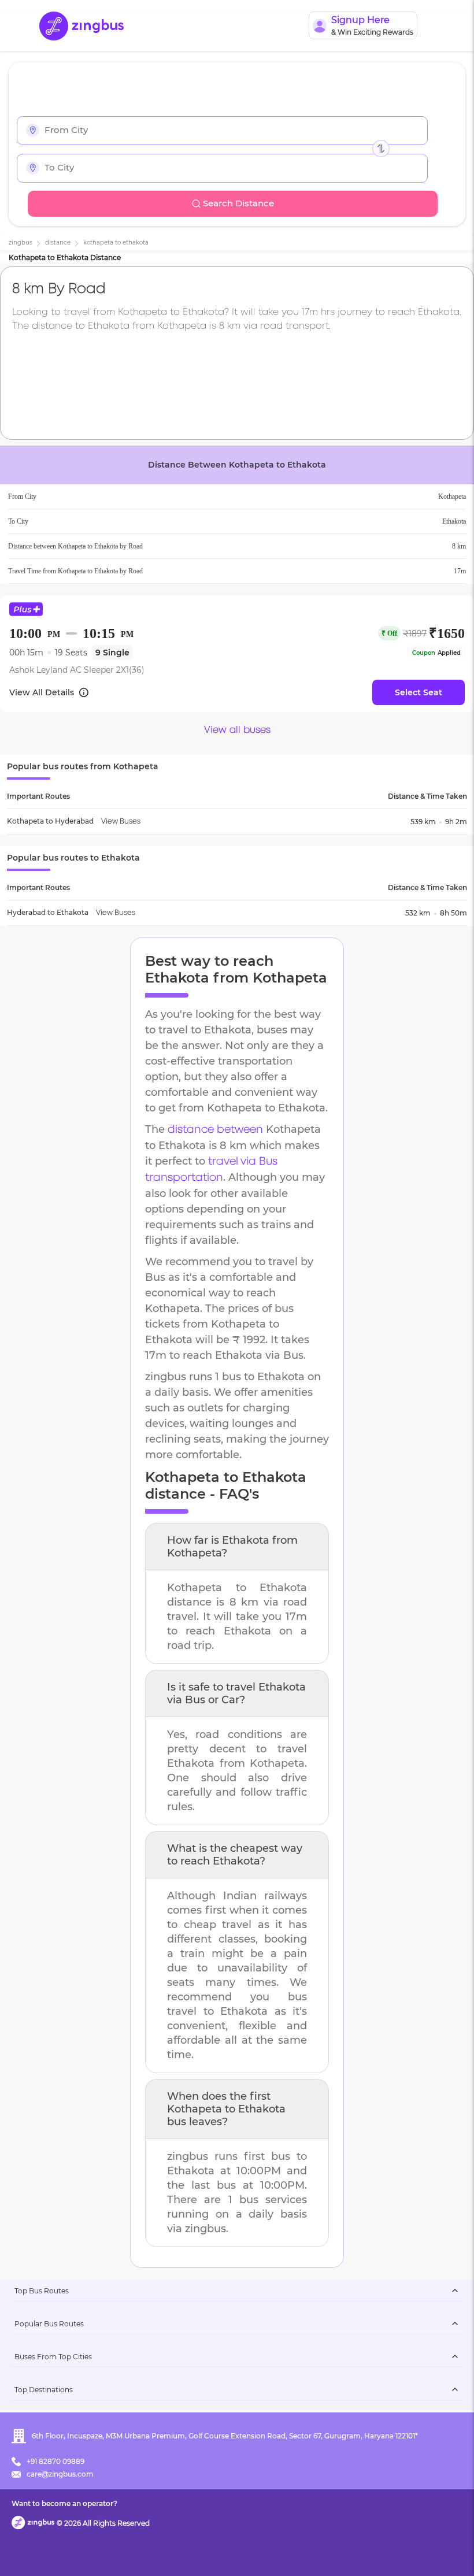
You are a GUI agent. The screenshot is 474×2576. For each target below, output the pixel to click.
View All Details (42, 692)
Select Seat (419, 692)
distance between (215, 1130)
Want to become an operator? (64, 2503)
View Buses (121, 822)
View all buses (237, 730)
